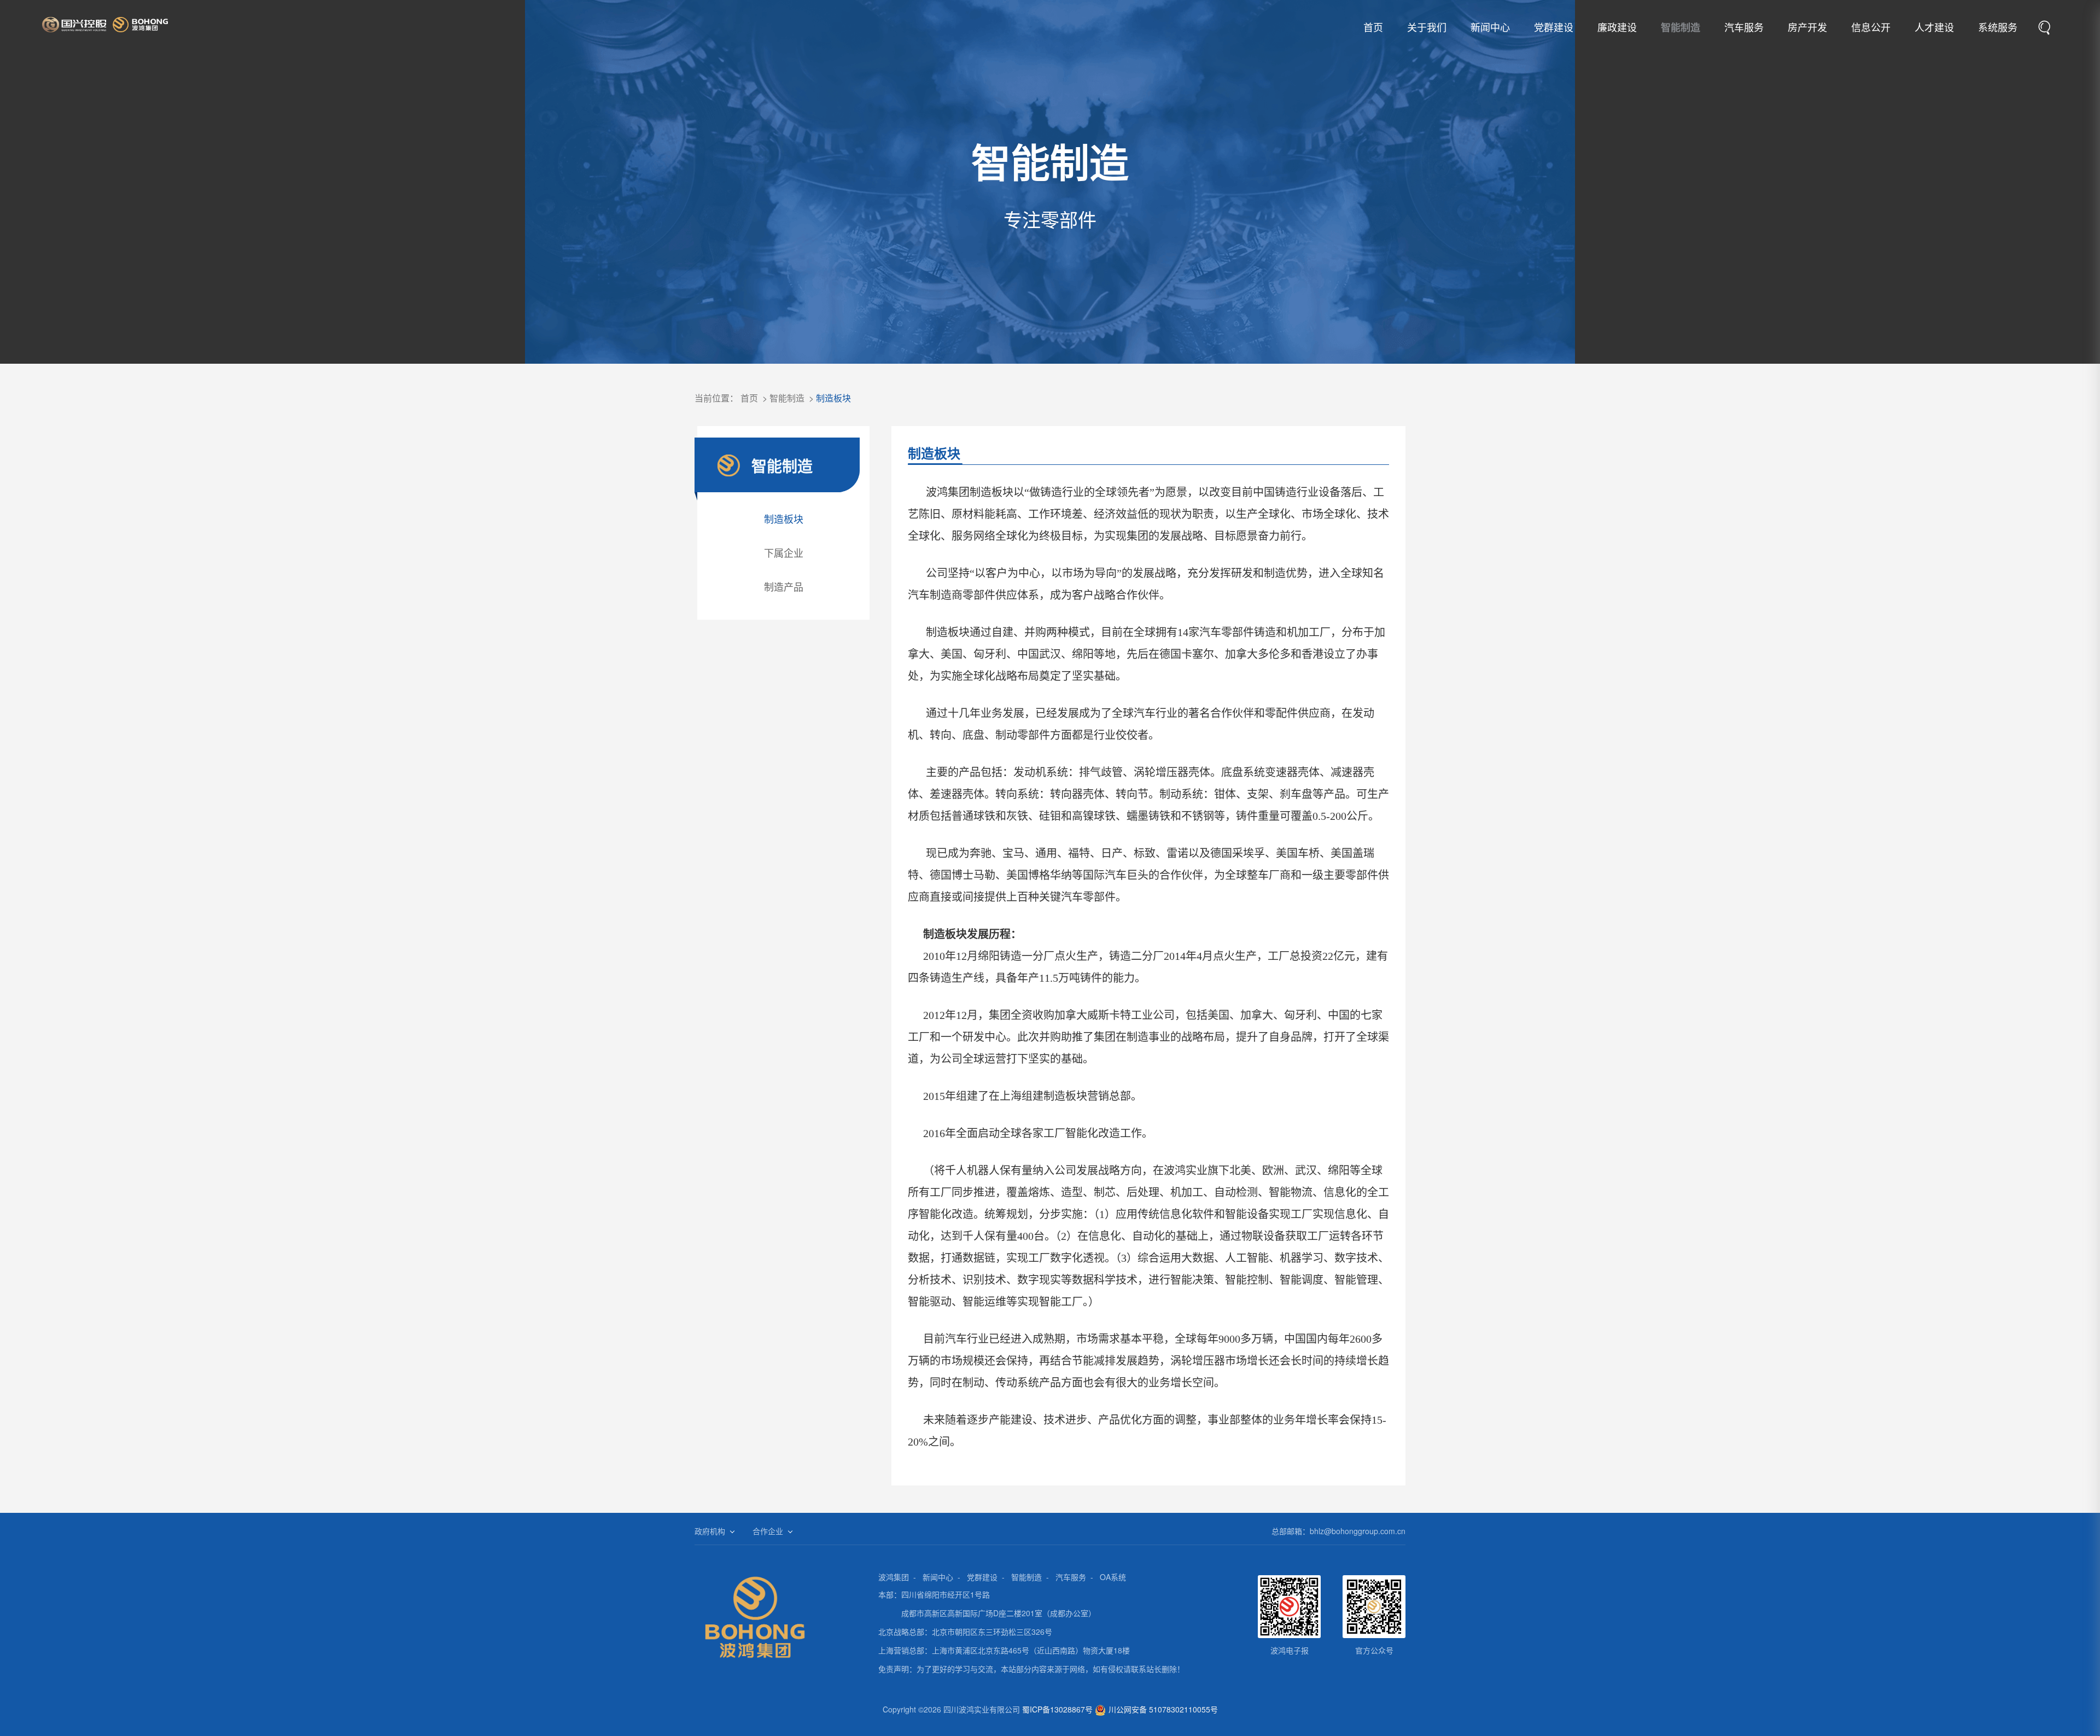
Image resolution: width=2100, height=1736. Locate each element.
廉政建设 (1617, 27)
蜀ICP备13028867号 (1057, 1709)
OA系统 (1113, 1577)
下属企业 (784, 552)
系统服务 (1998, 27)
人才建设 (1934, 27)
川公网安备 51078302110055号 (1163, 1709)
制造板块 (833, 398)
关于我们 (1427, 27)
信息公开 (1871, 27)
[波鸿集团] (105, 25)
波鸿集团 (894, 1577)
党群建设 (1554, 27)
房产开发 (1807, 27)
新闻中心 (1490, 27)
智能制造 (1681, 27)
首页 (1373, 27)
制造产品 (784, 586)
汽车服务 (1744, 27)
